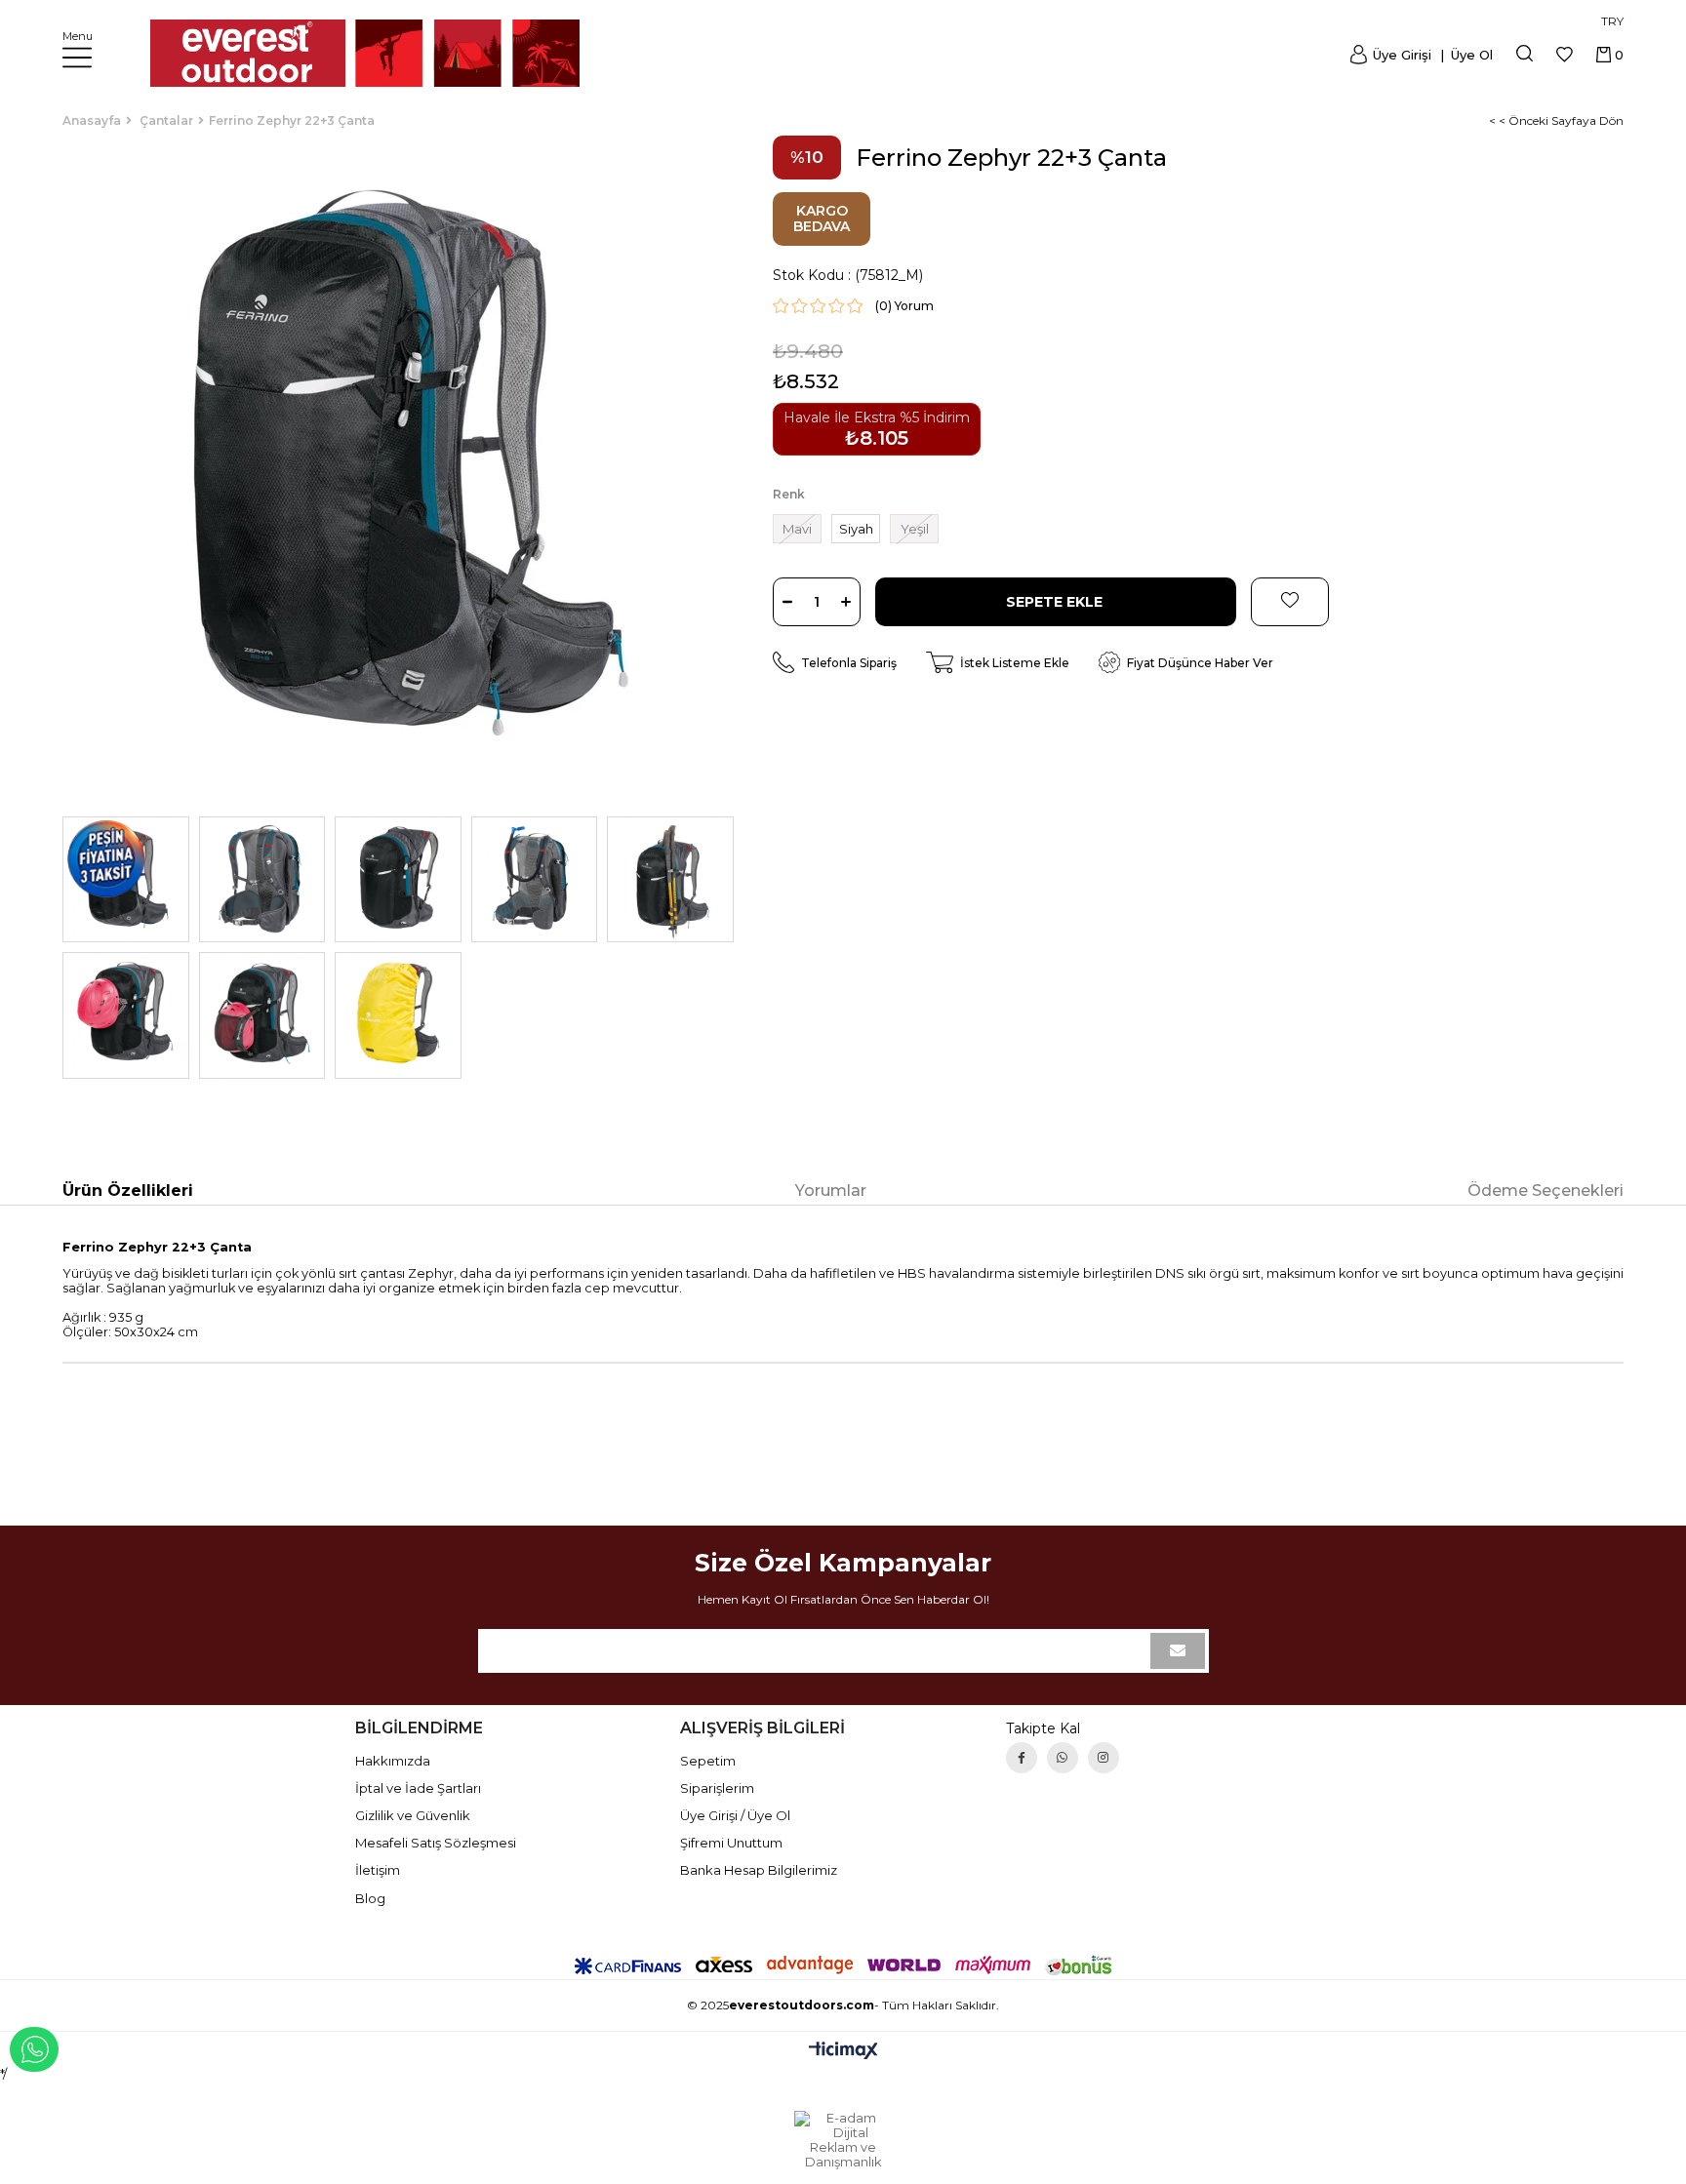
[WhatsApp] (1063, 1758)
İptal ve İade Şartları (418, 1788)
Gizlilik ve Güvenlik (413, 1815)
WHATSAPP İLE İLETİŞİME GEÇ (34, 2049)
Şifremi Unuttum (731, 1843)
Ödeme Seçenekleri (1545, 1191)
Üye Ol (1470, 55)
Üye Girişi (1402, 55)
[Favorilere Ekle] (1290, 602)
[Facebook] (1022, 1758)
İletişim (378, 1870)
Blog (370, 1898)
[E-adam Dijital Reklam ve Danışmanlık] (843, 2140)
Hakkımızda (393, 1761)
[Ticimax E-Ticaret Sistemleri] (843, 2052)
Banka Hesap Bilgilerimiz (759, 1870)
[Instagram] (1104, 1758)
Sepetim (708, 1761)
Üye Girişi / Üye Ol (735, 1815)
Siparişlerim (717, 1788)
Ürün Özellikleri (128, 1191)
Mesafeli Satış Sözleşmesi (436, 1843)
